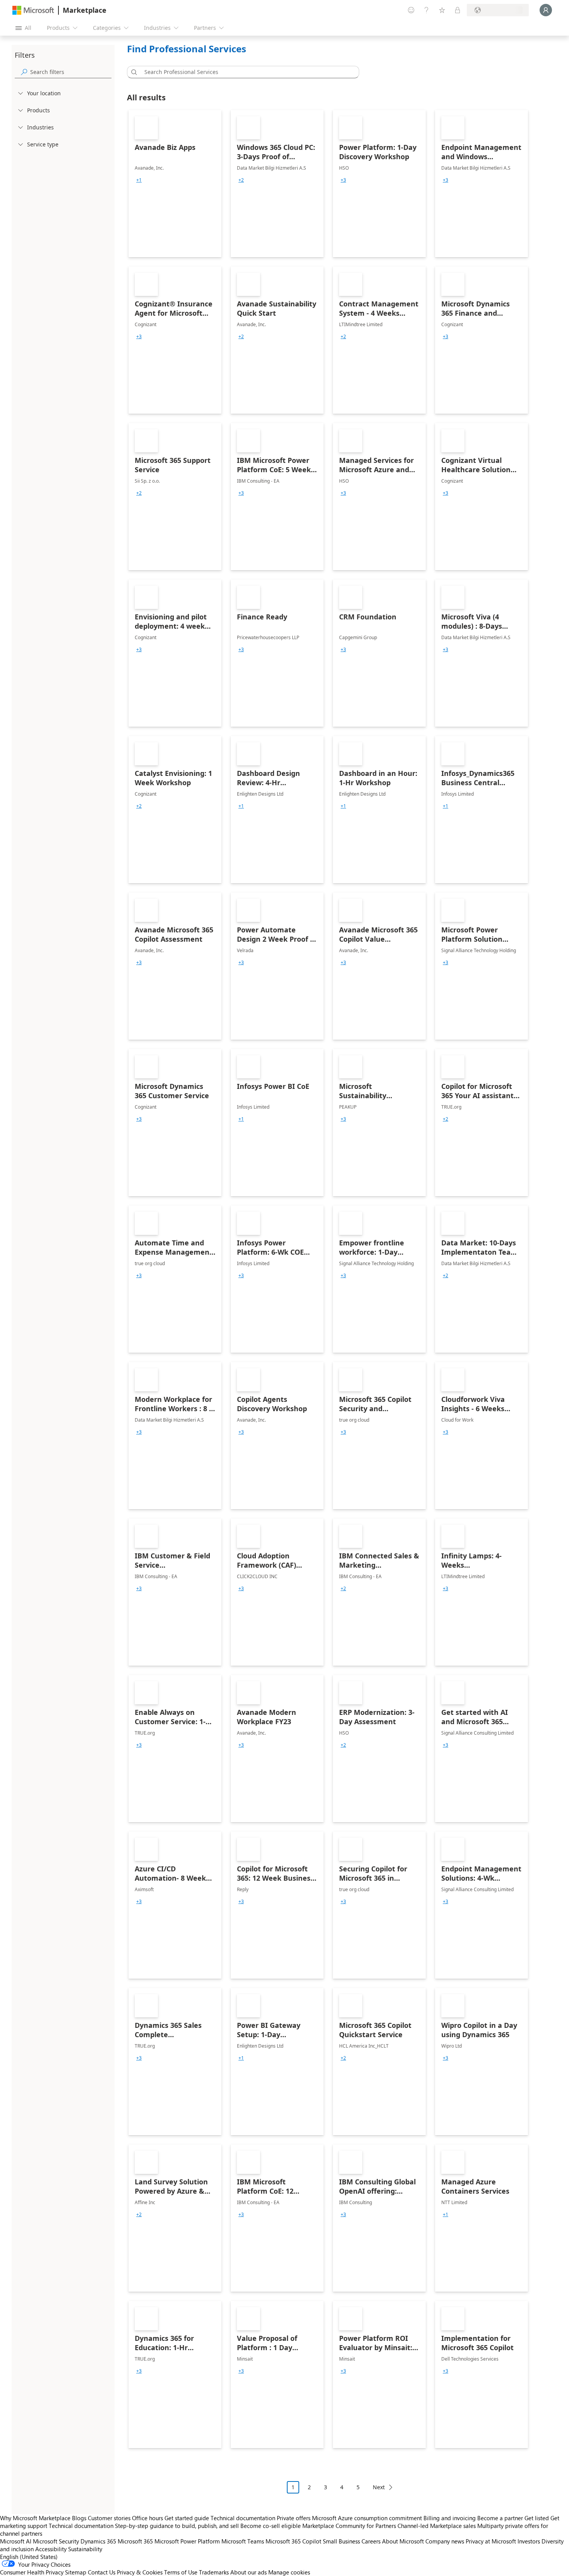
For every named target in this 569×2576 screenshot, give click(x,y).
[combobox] (245, 72)
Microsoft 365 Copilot (293, 2541)
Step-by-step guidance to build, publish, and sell (177, 2526)
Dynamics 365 (98, 2541)
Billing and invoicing (450, 2518)
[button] (133, 72)
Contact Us (102, 2572)
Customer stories (109, 2518)
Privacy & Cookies (140, 2572)
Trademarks (214, 2572)
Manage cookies (289, 2572)
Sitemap (76, 2572)
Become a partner (500, 2518)
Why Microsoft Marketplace (35, 2518)
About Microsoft (403, 2541)
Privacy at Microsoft (491, 2541)
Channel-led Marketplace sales (437, 2526)
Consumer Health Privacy (32, 2572)
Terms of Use (181, 2572)
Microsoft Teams (243, 2541)
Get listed (537, 2518)
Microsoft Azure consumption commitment (368, 2518)
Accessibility (51, 2549)
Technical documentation (243, 2518)
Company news (445, 2541)
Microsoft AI (16, 2541)
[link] (175, 184)
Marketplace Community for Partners (349, 2526)
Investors (529, 2541)
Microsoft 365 (135, 2541)
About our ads (249, 2572)
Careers (371, 2541)
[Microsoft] (33, 10)
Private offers (294, 2518)
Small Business (341, 2541)
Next (379, 2487)
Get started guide (187, 2518)
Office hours (147, 2518)
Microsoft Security (56, 2541)
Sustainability (85, 2549)
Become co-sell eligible (271, 2526)
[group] (139, 180)
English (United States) (29, 2557)
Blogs (79, 2518)
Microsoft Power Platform (187, 2541)
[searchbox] (71, 72)
